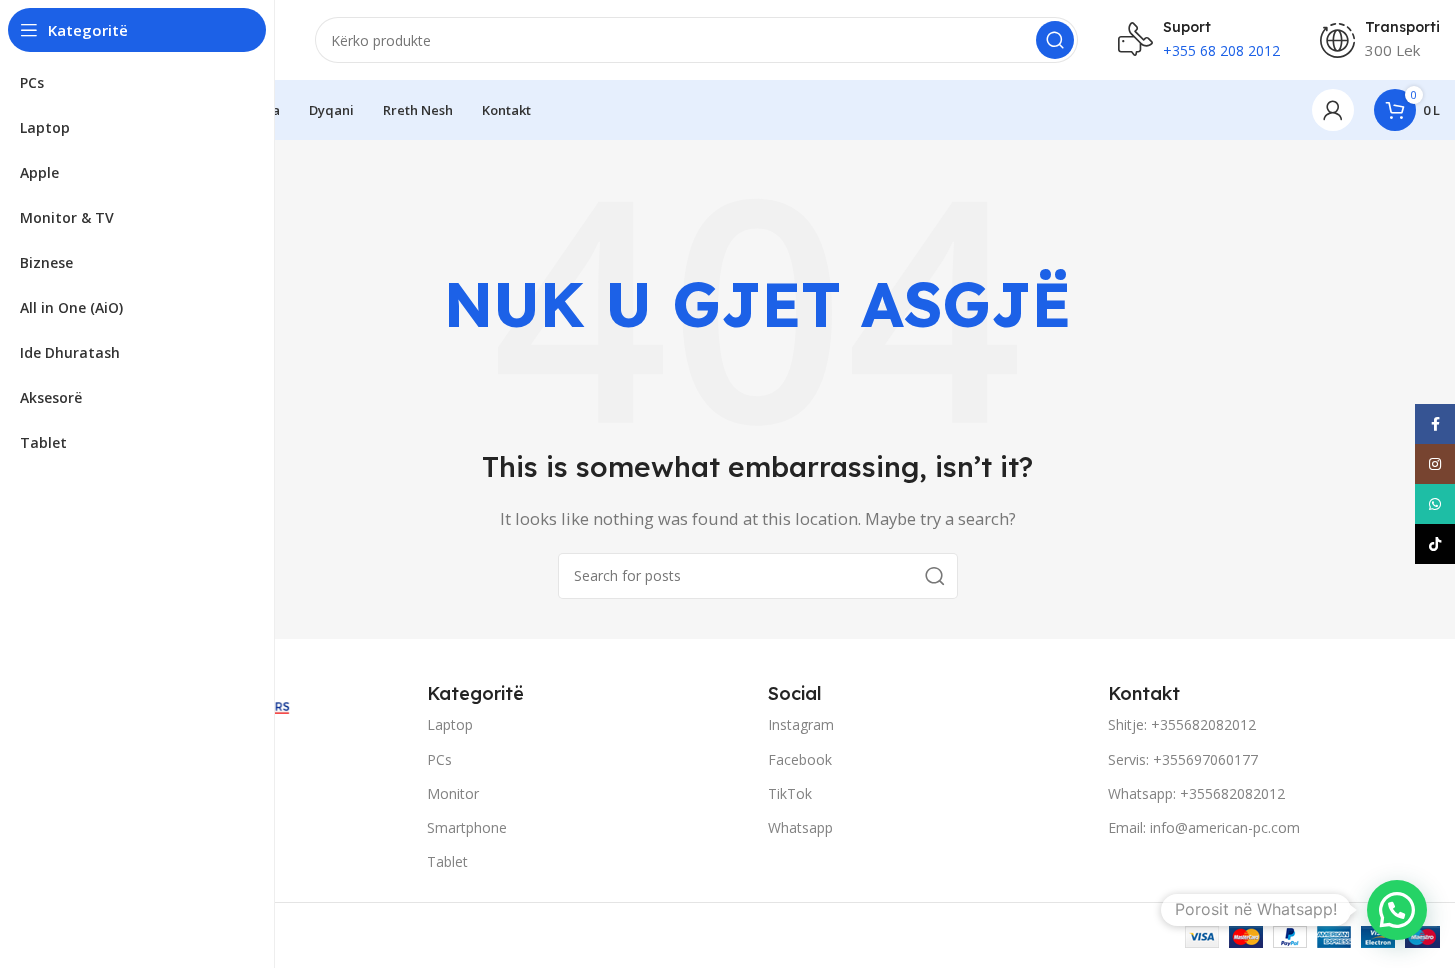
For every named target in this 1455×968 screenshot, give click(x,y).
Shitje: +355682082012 (1182, 724)
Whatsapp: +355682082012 (1196, 793)
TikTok (790, 793)
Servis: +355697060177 (1183, 759)
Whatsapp (800, 827)
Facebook (800, 759)
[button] (1397, 910)
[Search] (1055, 40)
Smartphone (467, 827)
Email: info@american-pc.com (1204, 827)
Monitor (453, 793)
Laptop (450, 724)
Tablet (447, 861)
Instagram (801, 724)
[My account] (1333, 110)
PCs (439, 759)
